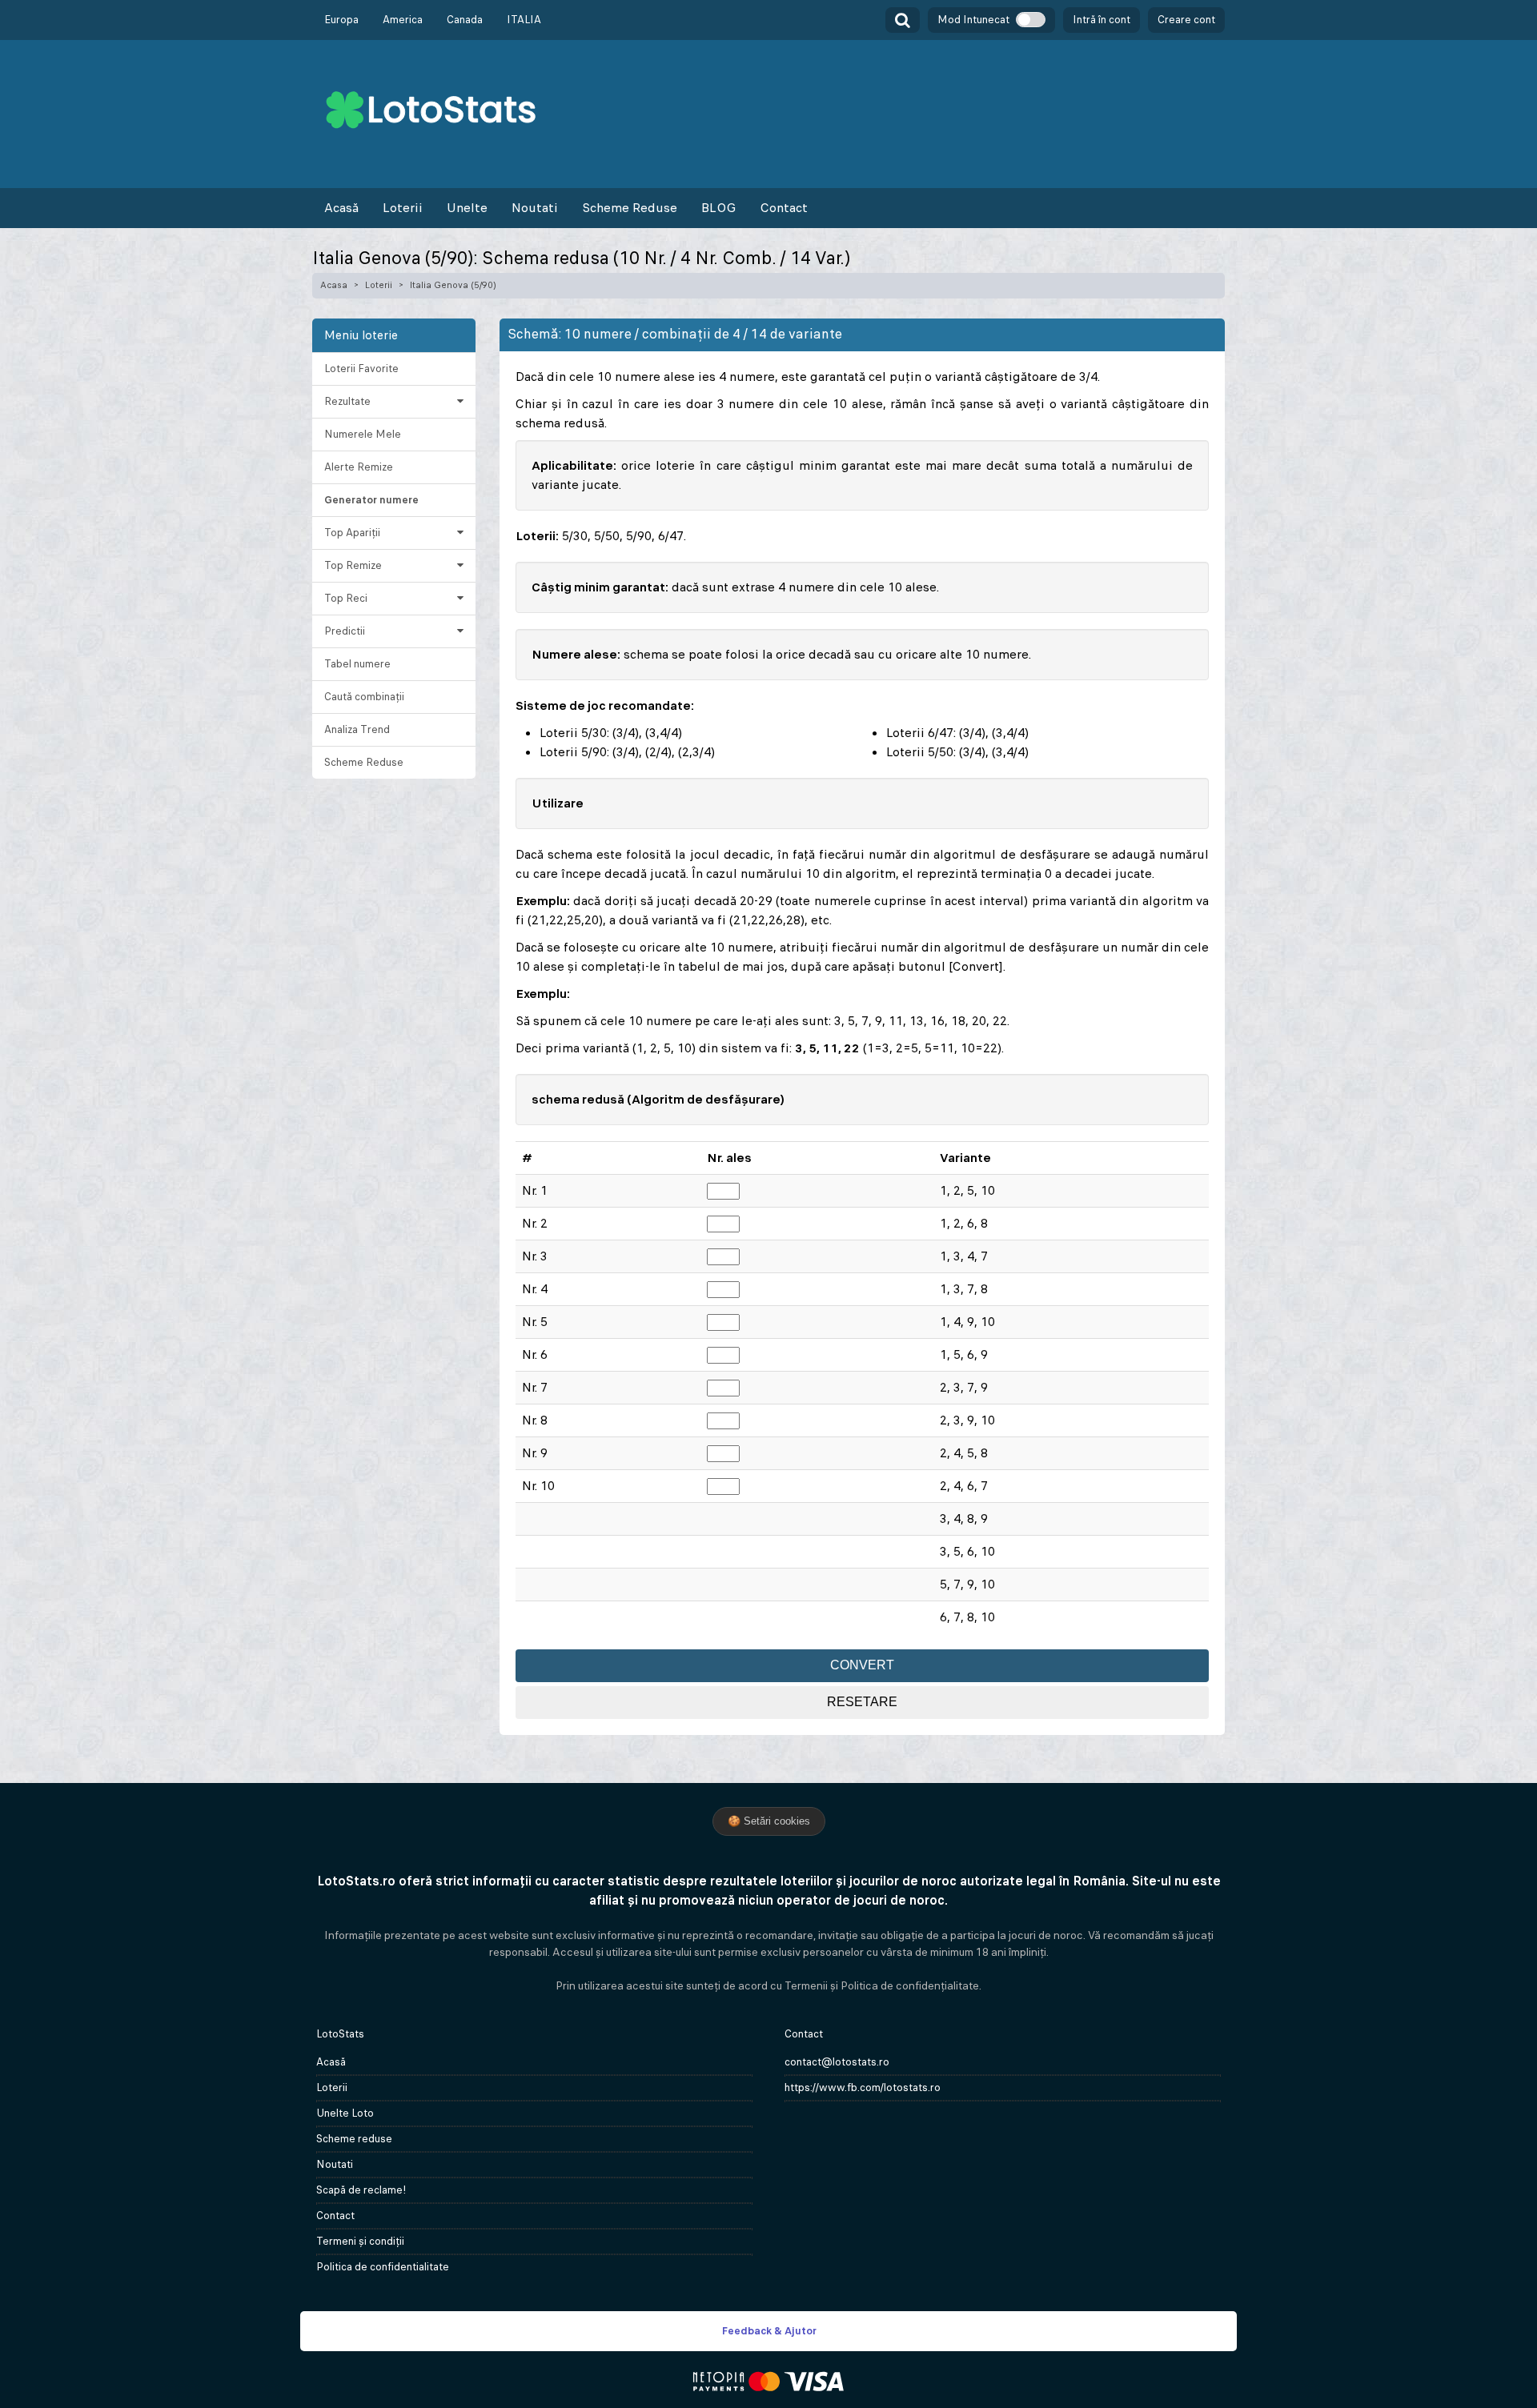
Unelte (467, 208)
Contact (784, 208)
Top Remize (353, 565)
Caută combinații (364, 697)
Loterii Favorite (361, 369)
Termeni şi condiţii (360, 2241)
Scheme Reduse (630, 208)
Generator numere (371, 500)
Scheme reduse (354, 2139)
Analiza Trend (357, 729)
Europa (341, 20)
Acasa (334, 285)
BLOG (718, 208)
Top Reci (346, 598)
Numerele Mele (363, 434)
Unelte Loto (345, 2113)
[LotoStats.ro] (431, 108)
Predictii (345, 631)
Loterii (403, 208)
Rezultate (347, 401)
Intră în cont (1102, 20)
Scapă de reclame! (361, 2190)
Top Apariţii (352, 533)
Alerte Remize (359, 467)
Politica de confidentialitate (383, 2267)
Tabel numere (357, 664)
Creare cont (1186, 20)
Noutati (535, 208)
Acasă (341, 208)
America (403, 20)
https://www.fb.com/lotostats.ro (863, 2087)
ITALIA (524, 20)
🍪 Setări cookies (769, 1821)
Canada (465, 20)
